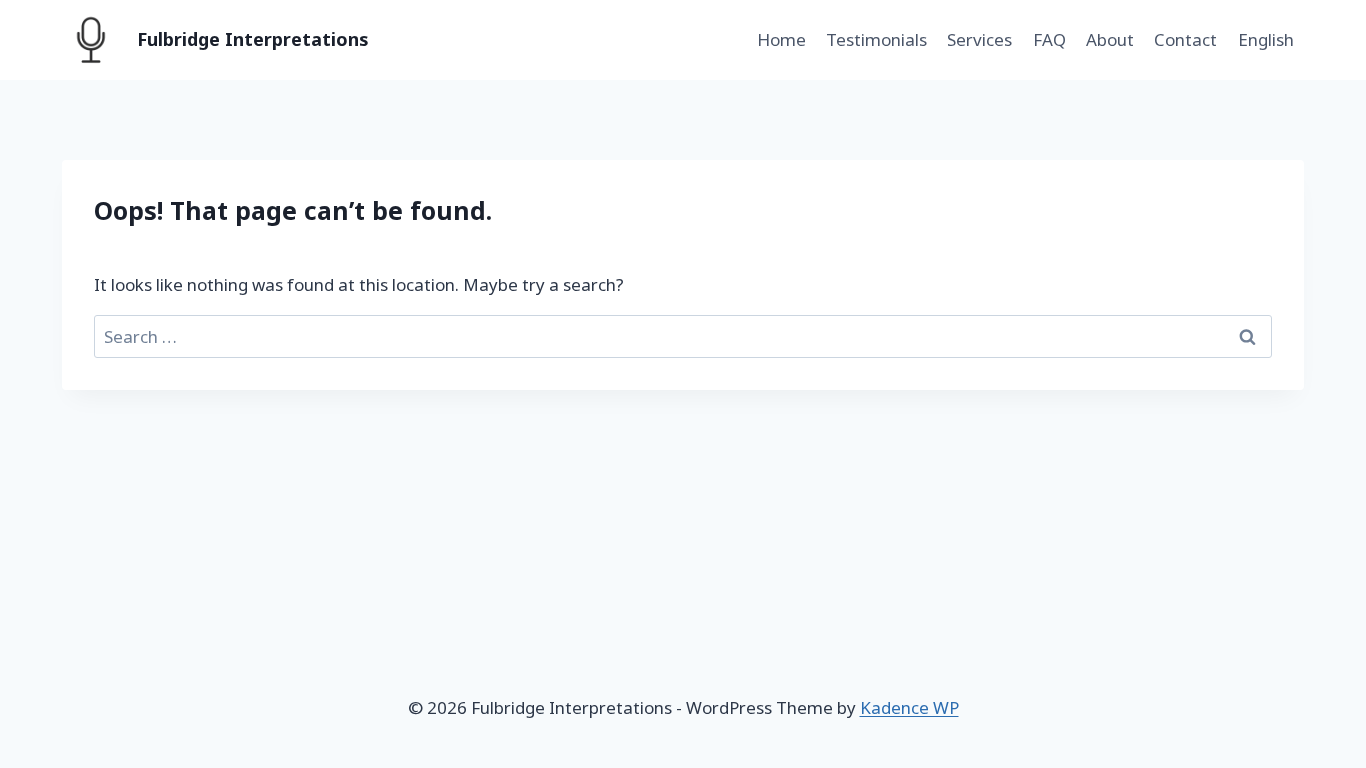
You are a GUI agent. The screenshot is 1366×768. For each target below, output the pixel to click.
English (1266, 39)
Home (781, 39)
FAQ (1049, 39)
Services (979, 39)
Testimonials (876, 39)
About (1110, 39)
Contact (1185, 39)
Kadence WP (909, 707)
